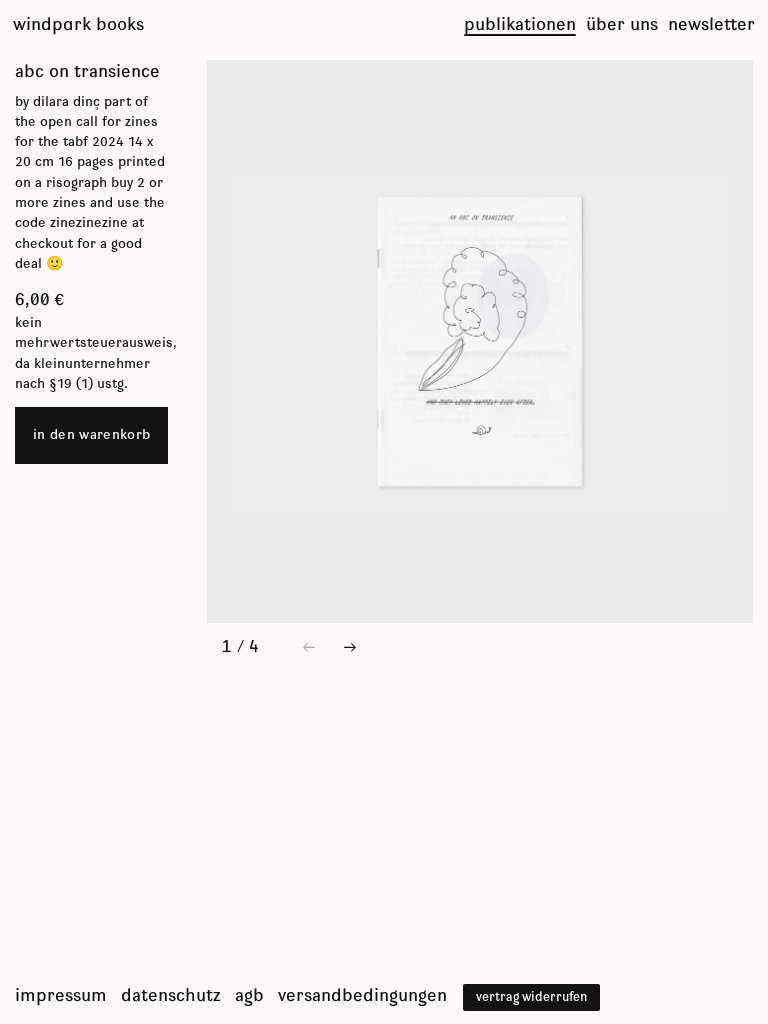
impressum (61, 996)
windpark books (78, 25)
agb (249, 996)
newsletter (711, 25)
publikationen (520, 25)
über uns (622, 25)
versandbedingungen (362, 996)
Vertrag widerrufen (531, 997)
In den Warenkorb (91, 435)
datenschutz (171, 996)
